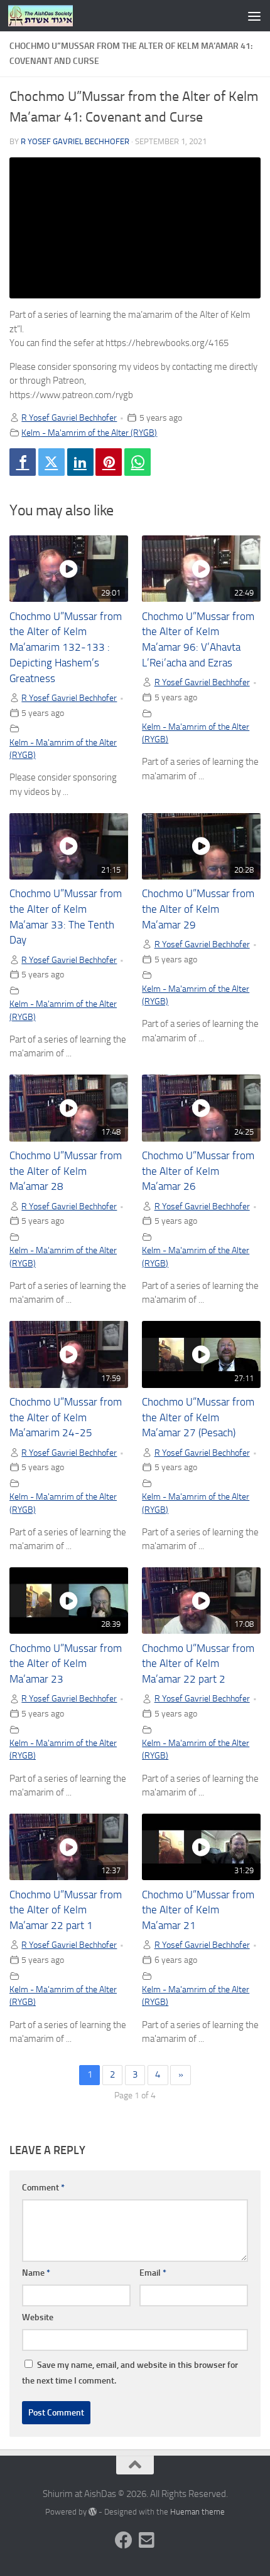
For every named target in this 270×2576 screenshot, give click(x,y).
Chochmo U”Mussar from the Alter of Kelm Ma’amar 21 (198, 1911)
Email (153, 2273)
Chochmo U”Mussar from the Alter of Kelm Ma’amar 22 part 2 (198, 1664)
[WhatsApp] (138, 462)
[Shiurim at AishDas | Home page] (51, 16)
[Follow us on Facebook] (124, 2540)
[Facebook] (23, 462)
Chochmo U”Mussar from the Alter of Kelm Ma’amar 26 (198, 1171)
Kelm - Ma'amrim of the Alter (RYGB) (89, 433)
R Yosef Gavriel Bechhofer (75, 141)
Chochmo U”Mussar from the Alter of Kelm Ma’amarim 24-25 (66, 1418)
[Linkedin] (80, 462)
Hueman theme (197, 2512)
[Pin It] (109, 462)
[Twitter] (51, 462)
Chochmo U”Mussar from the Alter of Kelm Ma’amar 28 (66, 1171)
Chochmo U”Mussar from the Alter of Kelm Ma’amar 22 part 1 (66, 1911)
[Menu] (254, 16)
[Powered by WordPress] (93, 2512)
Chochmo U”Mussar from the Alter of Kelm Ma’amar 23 (66, 1664)
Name (36, 2273)
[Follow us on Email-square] (146, 2540)
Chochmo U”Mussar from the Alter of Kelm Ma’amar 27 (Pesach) (198, 1418)
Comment (43, 2188)
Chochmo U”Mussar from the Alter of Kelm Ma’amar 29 (198, 909)
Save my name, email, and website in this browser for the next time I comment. (130, 2373)
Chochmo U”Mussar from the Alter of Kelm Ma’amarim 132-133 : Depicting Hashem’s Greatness (66, 648)
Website (38, 2317)
